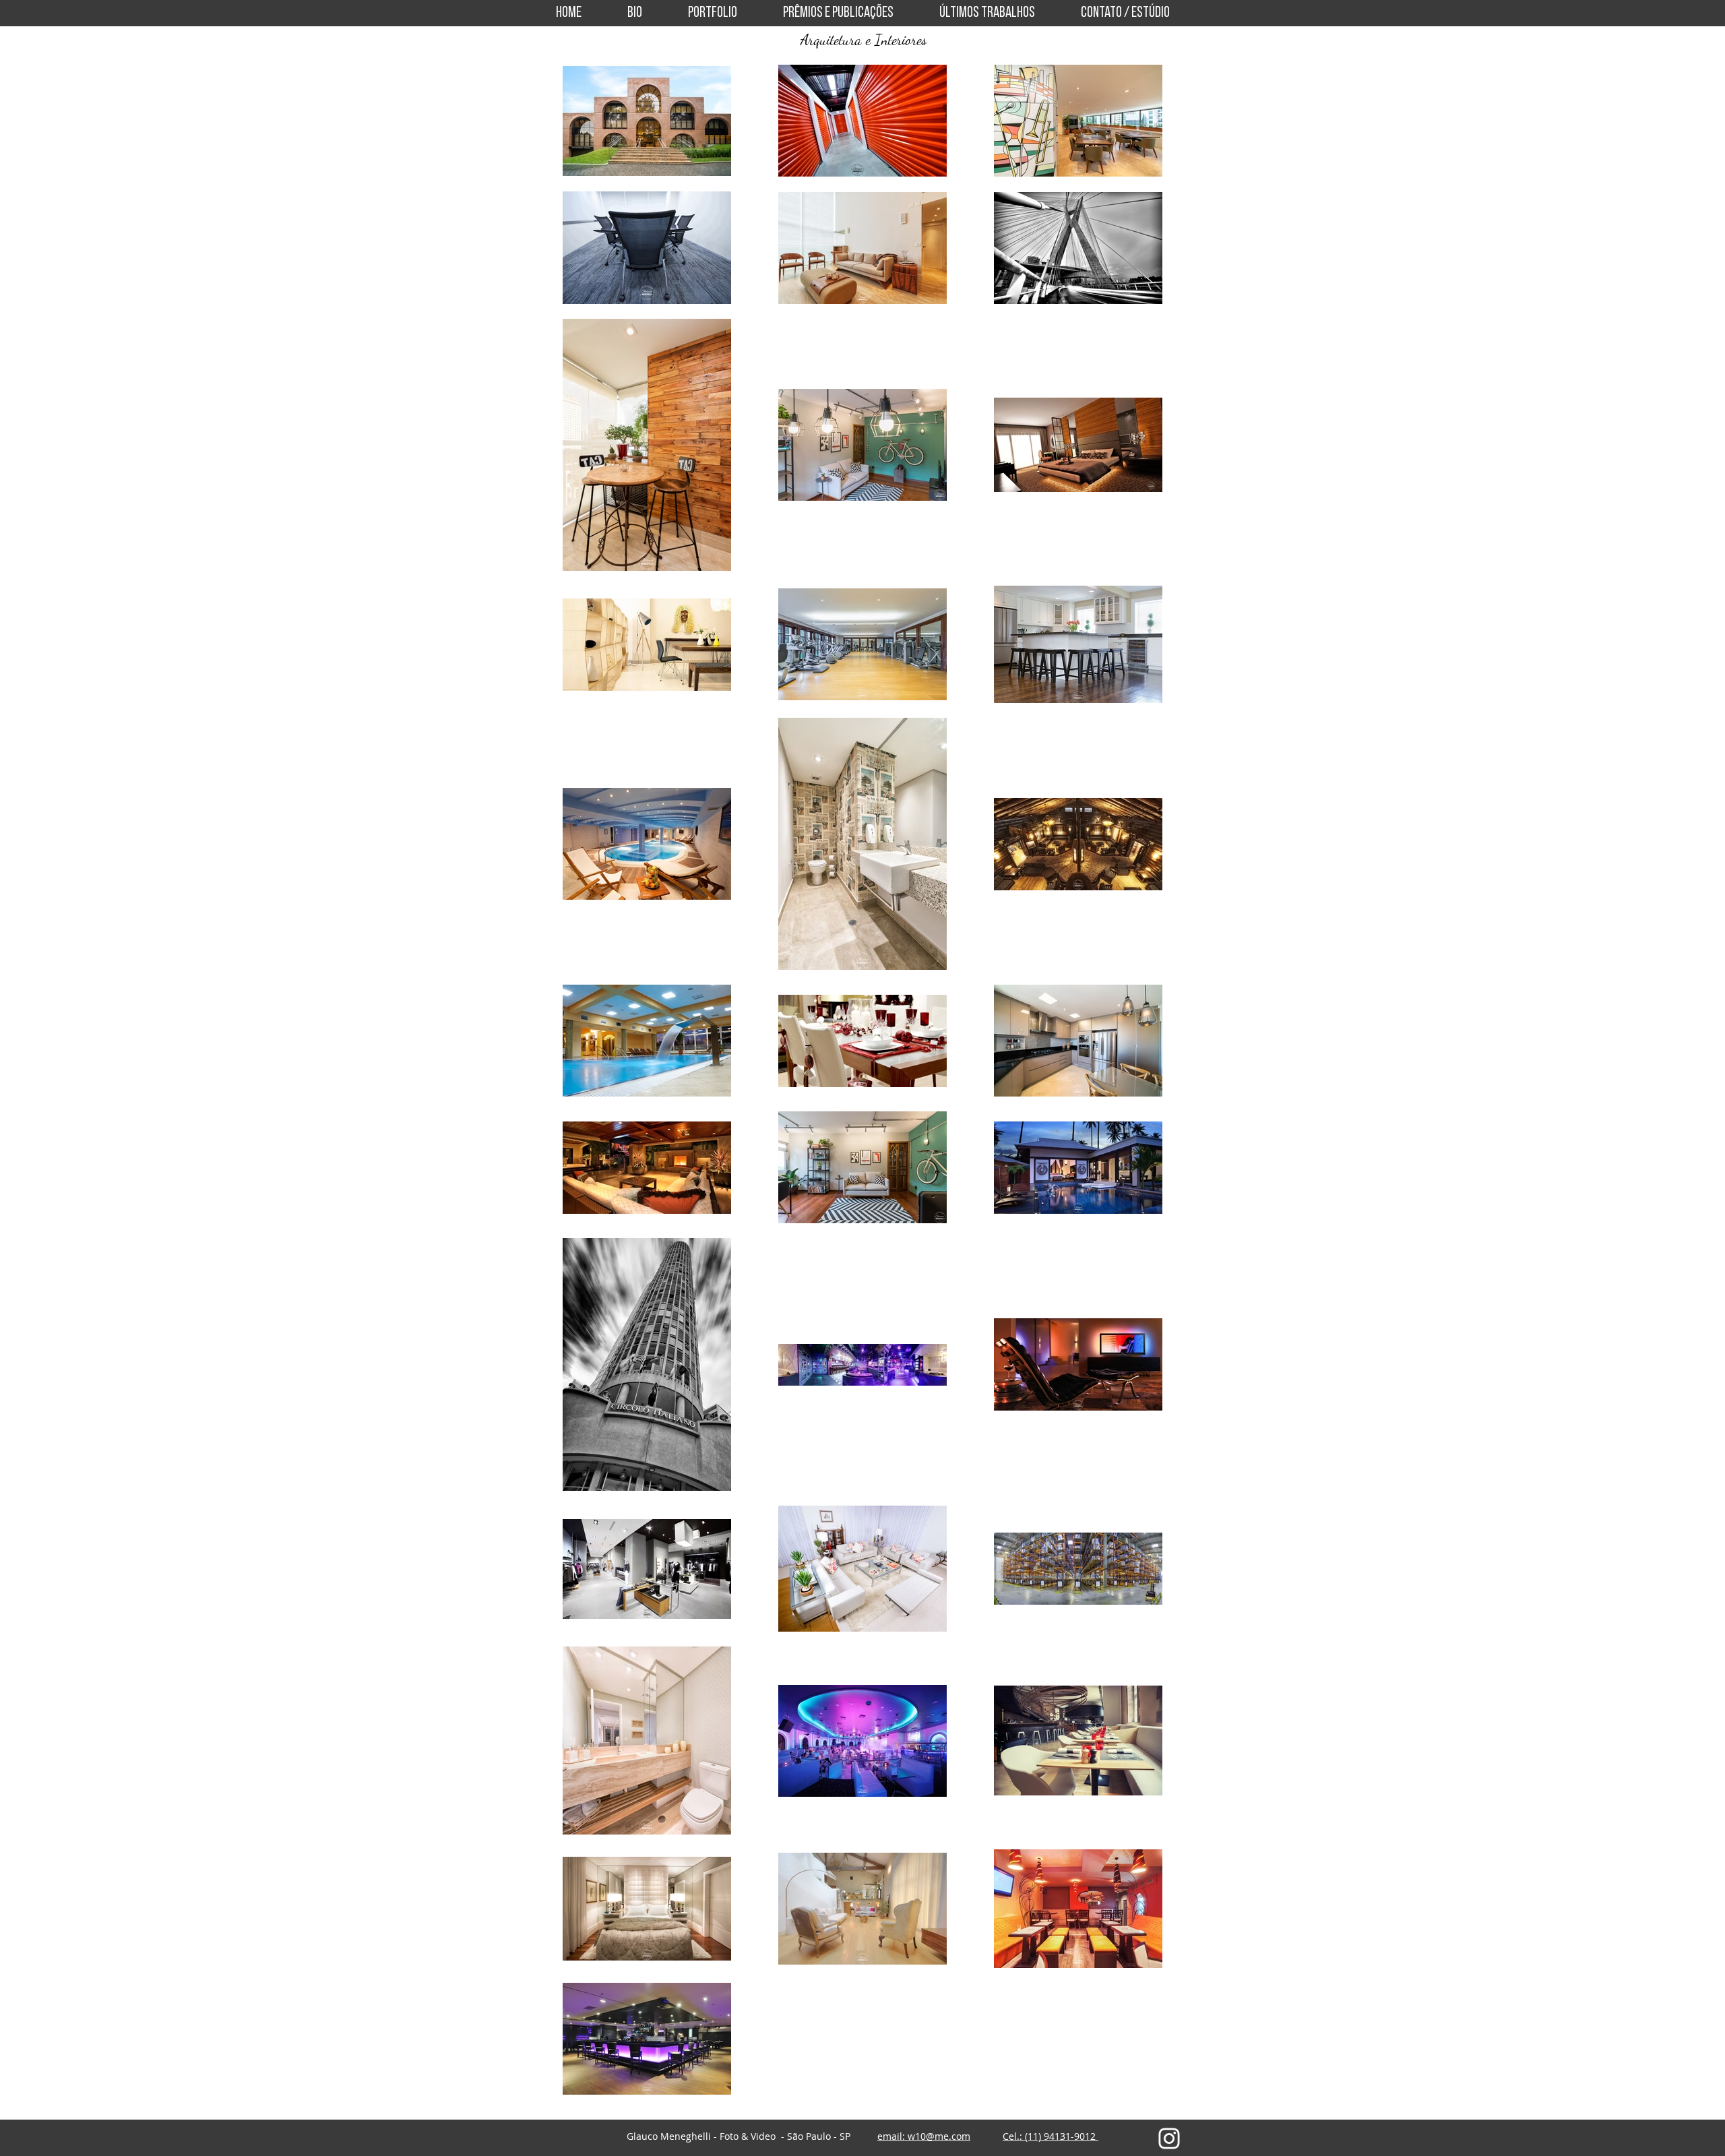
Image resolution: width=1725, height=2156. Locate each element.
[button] (713, 13)
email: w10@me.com (924, 2136)
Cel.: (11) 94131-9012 (1050, 2136)
